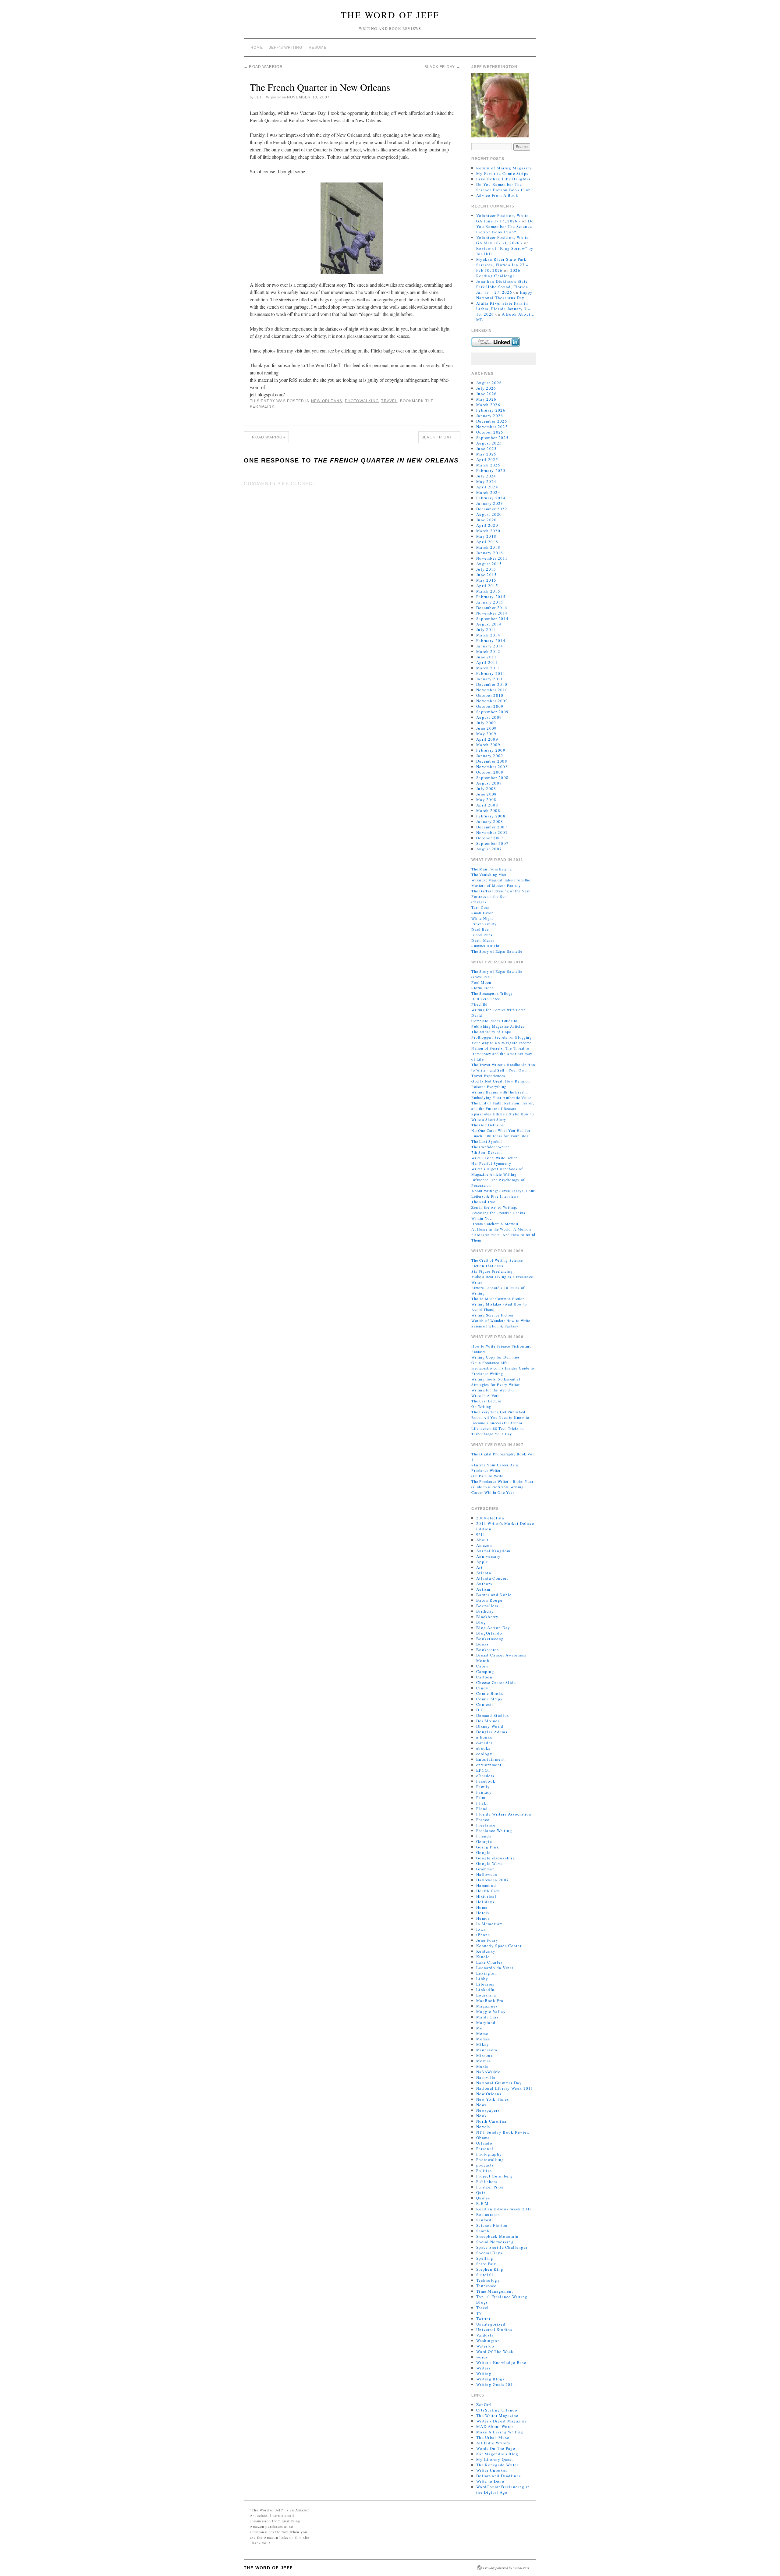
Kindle (483, 1957)
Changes (479, 902)
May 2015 (486, 580)
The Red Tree (483, 1202)
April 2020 (487, 525)
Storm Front (482, 988)
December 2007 (492, 827)
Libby (482, 1979)
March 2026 (488, 405)
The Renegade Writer (497, 2465)
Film (481, 1798)
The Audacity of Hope (491, 1032)
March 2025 (488, 465)
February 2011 (491, 673)
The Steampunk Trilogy (492, 993)
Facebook (486, 1781)
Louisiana (486, 1995)
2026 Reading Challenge (498, 273)
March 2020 (488, 531)
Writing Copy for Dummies (496, 1357)
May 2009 (486, 734)
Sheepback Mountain (497, 2236)
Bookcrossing (490, 1639)
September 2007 (492, 843)
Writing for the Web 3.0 (493, 1390)
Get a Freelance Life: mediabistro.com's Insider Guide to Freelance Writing (503, 1368)
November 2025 (492, 427)
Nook (482, 2116)
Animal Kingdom (493, 1551)
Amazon (484, 1545)
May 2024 (486, 481)
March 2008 (488, 810)
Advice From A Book (497, 195)
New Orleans (327, 401)
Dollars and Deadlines (498, 2476)
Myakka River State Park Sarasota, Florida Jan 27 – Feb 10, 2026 (502, 265)
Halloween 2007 (493, 1880)
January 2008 (490, 821)
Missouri (485, 2055)
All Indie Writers (493, 2443)
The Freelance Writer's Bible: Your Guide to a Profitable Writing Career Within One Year (502, 1487)
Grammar (485, 1869)
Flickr (482, 1803)
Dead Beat (480, 929)
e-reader (484, 1743)
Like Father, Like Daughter (503, 179)
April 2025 (487, 459)
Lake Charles (489, 1962)
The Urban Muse (493, 2437)
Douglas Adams (492, 1732)
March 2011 (488, 668)
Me (479, 2028)
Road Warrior (263, 67)
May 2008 (486, 799)
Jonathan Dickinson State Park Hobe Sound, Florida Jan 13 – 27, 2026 (502, 287)
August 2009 (489, 717)
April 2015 (487, 586)
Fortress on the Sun (489, 896)
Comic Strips (489, 1699)
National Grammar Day (499, 2083)
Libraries (485, 1984)
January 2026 (490, 416)
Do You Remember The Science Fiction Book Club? (505, 187)
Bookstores (487, 1649)
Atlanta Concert (492, 1578)
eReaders (485, 1776)
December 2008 (492, 761)
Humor (483, 1918)
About (482, 1540)
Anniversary (488, 1556)
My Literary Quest (495, 2459)
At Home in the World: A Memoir (501, 1229)
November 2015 (492, 558)
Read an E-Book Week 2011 (504, 2209)
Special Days (489, 2253)
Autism (483, 1589)
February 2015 (491, 597)
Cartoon (484, 1677)
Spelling (485, 2258)
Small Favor (482, 913)
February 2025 (491, 470)
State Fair (486, 2264)
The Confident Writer (490, 1147)
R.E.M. (483, 2203)
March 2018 (488, 547)
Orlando (484, 2143)
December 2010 (492, 684)
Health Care (488, 1891)
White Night (482, 918)
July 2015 (486, 569)
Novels (483, 2127)
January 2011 (490, 679)
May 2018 (486, 536)
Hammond (486, 1885)
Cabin (482, 1666)
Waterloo (485, 2346)
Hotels (483, 1913)
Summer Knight (485, 946)
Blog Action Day (493, 1628)
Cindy (482, 1688)
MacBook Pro (490, 2000)
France (483, 1819)
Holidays (485, 1902)
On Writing (481, 1406)
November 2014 (492, 613)
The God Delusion (488, 1125)
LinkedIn (485, 1990)
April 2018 (487, 542)
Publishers (487, 2181)
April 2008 (487, 805)
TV (479, 2313)
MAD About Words (495, 2426)
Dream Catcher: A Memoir (495, 1224)
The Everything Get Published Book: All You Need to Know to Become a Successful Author (500, 1417)
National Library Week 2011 (505, 2088)
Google (484, 1852)
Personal (485, 2149)
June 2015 (487, 575)
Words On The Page (496, 2448)
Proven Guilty (484, 924)
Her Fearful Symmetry (491, 1163)
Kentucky (486, 1951)
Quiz (481, 2192)
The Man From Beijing (492, 869)
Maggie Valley (491, 2011)
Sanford (484, 2220)
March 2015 (488, 591)
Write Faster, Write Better (494, 1158)
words (482, 2357)
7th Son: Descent (487, 1152)
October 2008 (490, 772)
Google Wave (489, 1863)
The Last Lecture (486, 1401)
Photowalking (362, 401)
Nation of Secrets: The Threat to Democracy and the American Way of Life (502, 1054)
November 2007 (492, 832)
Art (479, 1567)
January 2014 (490, 646)
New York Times (493, 2099)
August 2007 (489, 849)
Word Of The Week (495, 2351)
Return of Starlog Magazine (504, 168)
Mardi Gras (487, 2017)
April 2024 (487, 487)
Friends (484, 1836)
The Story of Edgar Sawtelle (497, 951)
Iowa (481, 1929)
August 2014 (489, 624)
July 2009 (486, 723)
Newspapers (488, 2110)
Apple (482, 1562)
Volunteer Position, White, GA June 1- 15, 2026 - (503, 218)
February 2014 (491, 640)
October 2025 (490, 432)
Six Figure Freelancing (492, 1271)
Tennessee (486, 2286)
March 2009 (488, 745)
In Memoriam (489, 1924)
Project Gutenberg (495, 2176)
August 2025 (489, 443)
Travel (389, 401)
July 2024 (486, 476)
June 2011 (487, 657)
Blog (481, 1622)
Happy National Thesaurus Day (505, 295)
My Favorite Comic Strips (502, 173)
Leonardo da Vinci (495, 1968)
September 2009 (492, 712)
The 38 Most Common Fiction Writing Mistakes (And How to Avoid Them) (499, 1304)
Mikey (483, 2044)
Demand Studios (493, 1715)
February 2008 (491, 816)
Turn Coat (480, 907)
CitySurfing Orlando (497, 2410)
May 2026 (486, 399)
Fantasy (484, 1792)
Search (483, 2231)
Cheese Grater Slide (496, 1682)
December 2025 (492, 421)
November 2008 (492, 767)
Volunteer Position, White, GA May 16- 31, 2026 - (503, 240)
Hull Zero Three (486, 999)
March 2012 (488, 651)
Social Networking (495, 2242)
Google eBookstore (496, 1858)
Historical (486, 1896)
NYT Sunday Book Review (503, 2132)
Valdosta (485, 2335)
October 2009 (490, 706)
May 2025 (486, 454)
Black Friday (442, 67)
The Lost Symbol (487, 1141)
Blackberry (487, 1617)
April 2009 (487, 739)
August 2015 (489, 564)
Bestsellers (487, 1606)
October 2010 (490, 695)
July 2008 (486, 788)
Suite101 (485, 2275)
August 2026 (489, 383)
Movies (484, 2061)
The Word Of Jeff (390, 15)
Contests (485, 1704)
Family (483, 1787)
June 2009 (487, 728)
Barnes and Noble (494, 1595)
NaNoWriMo (489, 2072)
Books (483, 1644)
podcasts (485, 2165)
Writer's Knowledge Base (501, 2362)
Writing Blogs (490, 2379)
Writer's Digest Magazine (502, 2421)
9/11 (481, 1534)
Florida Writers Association (504, 1814)
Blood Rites (482, 935)
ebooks (483, 1748)
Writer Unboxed (492, 2470)
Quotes (483, 2198)
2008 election (490, 1518)
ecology (484, 1754)
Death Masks (483, 940)
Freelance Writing (494, 1830)
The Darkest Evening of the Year (501, 891)
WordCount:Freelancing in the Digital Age (503, 2489)
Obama (483, 2138)
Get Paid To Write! (488, 1476)
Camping (485, 1671)
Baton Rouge (489, 1600)
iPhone (483, 1935)
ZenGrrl (484, 2404)
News (481, 2105)
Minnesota (487, 2050)
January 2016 (490, 553)
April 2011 (487, 662)
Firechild (479, 1004)
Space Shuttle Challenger (502, 2247)
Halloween (487, 1874)
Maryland (486, 2022)
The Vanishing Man (489, 874)
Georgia (484, 1841)
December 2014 (492, 608)
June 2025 (487, 448)
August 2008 (489, 783)
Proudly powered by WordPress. (507, 2568)
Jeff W (262, 97)
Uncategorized (491, 2324)
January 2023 (490, 503)
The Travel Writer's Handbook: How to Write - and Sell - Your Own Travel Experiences (504, 1070)
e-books (484, 1737)
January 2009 (490, 756)
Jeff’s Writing (286, 48)
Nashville (486, 2077)
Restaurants (488, 2214)
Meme (482, 2033)
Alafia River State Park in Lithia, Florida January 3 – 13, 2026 (503, 309)
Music (482, 2066)
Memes (483, 2039)
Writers (483, 2368)
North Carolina (491, 2121)
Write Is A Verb (486, 1395)
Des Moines (488, 1721)
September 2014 (492, 618)
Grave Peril (482, 977)
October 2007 (490, 838)
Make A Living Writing (500, 2432)
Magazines (487, 2006)
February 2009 (491, 750)
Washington (488, 2340)
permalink (262, 406)
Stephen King (490, 2269)
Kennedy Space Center (499, 1946)
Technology (488, 2280)
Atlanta (484, 1573)
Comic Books (490, 1693)
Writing (484, 2373)
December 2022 (492, 509)
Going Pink (488, 1847)
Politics (484, 2170)
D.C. (481, 1710)
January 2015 (490, 602)
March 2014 (488, 635)
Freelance (486, 1825)
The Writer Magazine (497, 2415)
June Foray (487, 1940)
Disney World (490, 1726)
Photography (489, 2154)
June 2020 (487, 520)
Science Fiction (492, 2225)
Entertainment (491, 1759)
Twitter (483, 2319)
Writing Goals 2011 (496, 2384)
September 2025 (492, 438)
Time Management (495, 2291)
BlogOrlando (489, 1633)
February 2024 (491, 498)
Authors (484, 1584)
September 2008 (492, 778)
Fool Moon (481, 982)
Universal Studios (494, 2330)
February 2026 (491, 410)
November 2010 (492, 690)
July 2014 (486, 629)
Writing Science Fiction (492, 1315)
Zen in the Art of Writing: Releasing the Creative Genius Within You (498, 1213)
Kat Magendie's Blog (497, 2454)
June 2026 (487, 394)
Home (257, 48)
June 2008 (487, 794)
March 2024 (488, 492)
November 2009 (492, 701)
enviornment (489, 1765)
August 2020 (489, 514)
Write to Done (490, 2481)
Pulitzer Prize (490, 2187)
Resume (318, 48)
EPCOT (484, 1770)
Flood (482, 1809)
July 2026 (486, 388)
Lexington (487, 1973)
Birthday (485, 1611)
